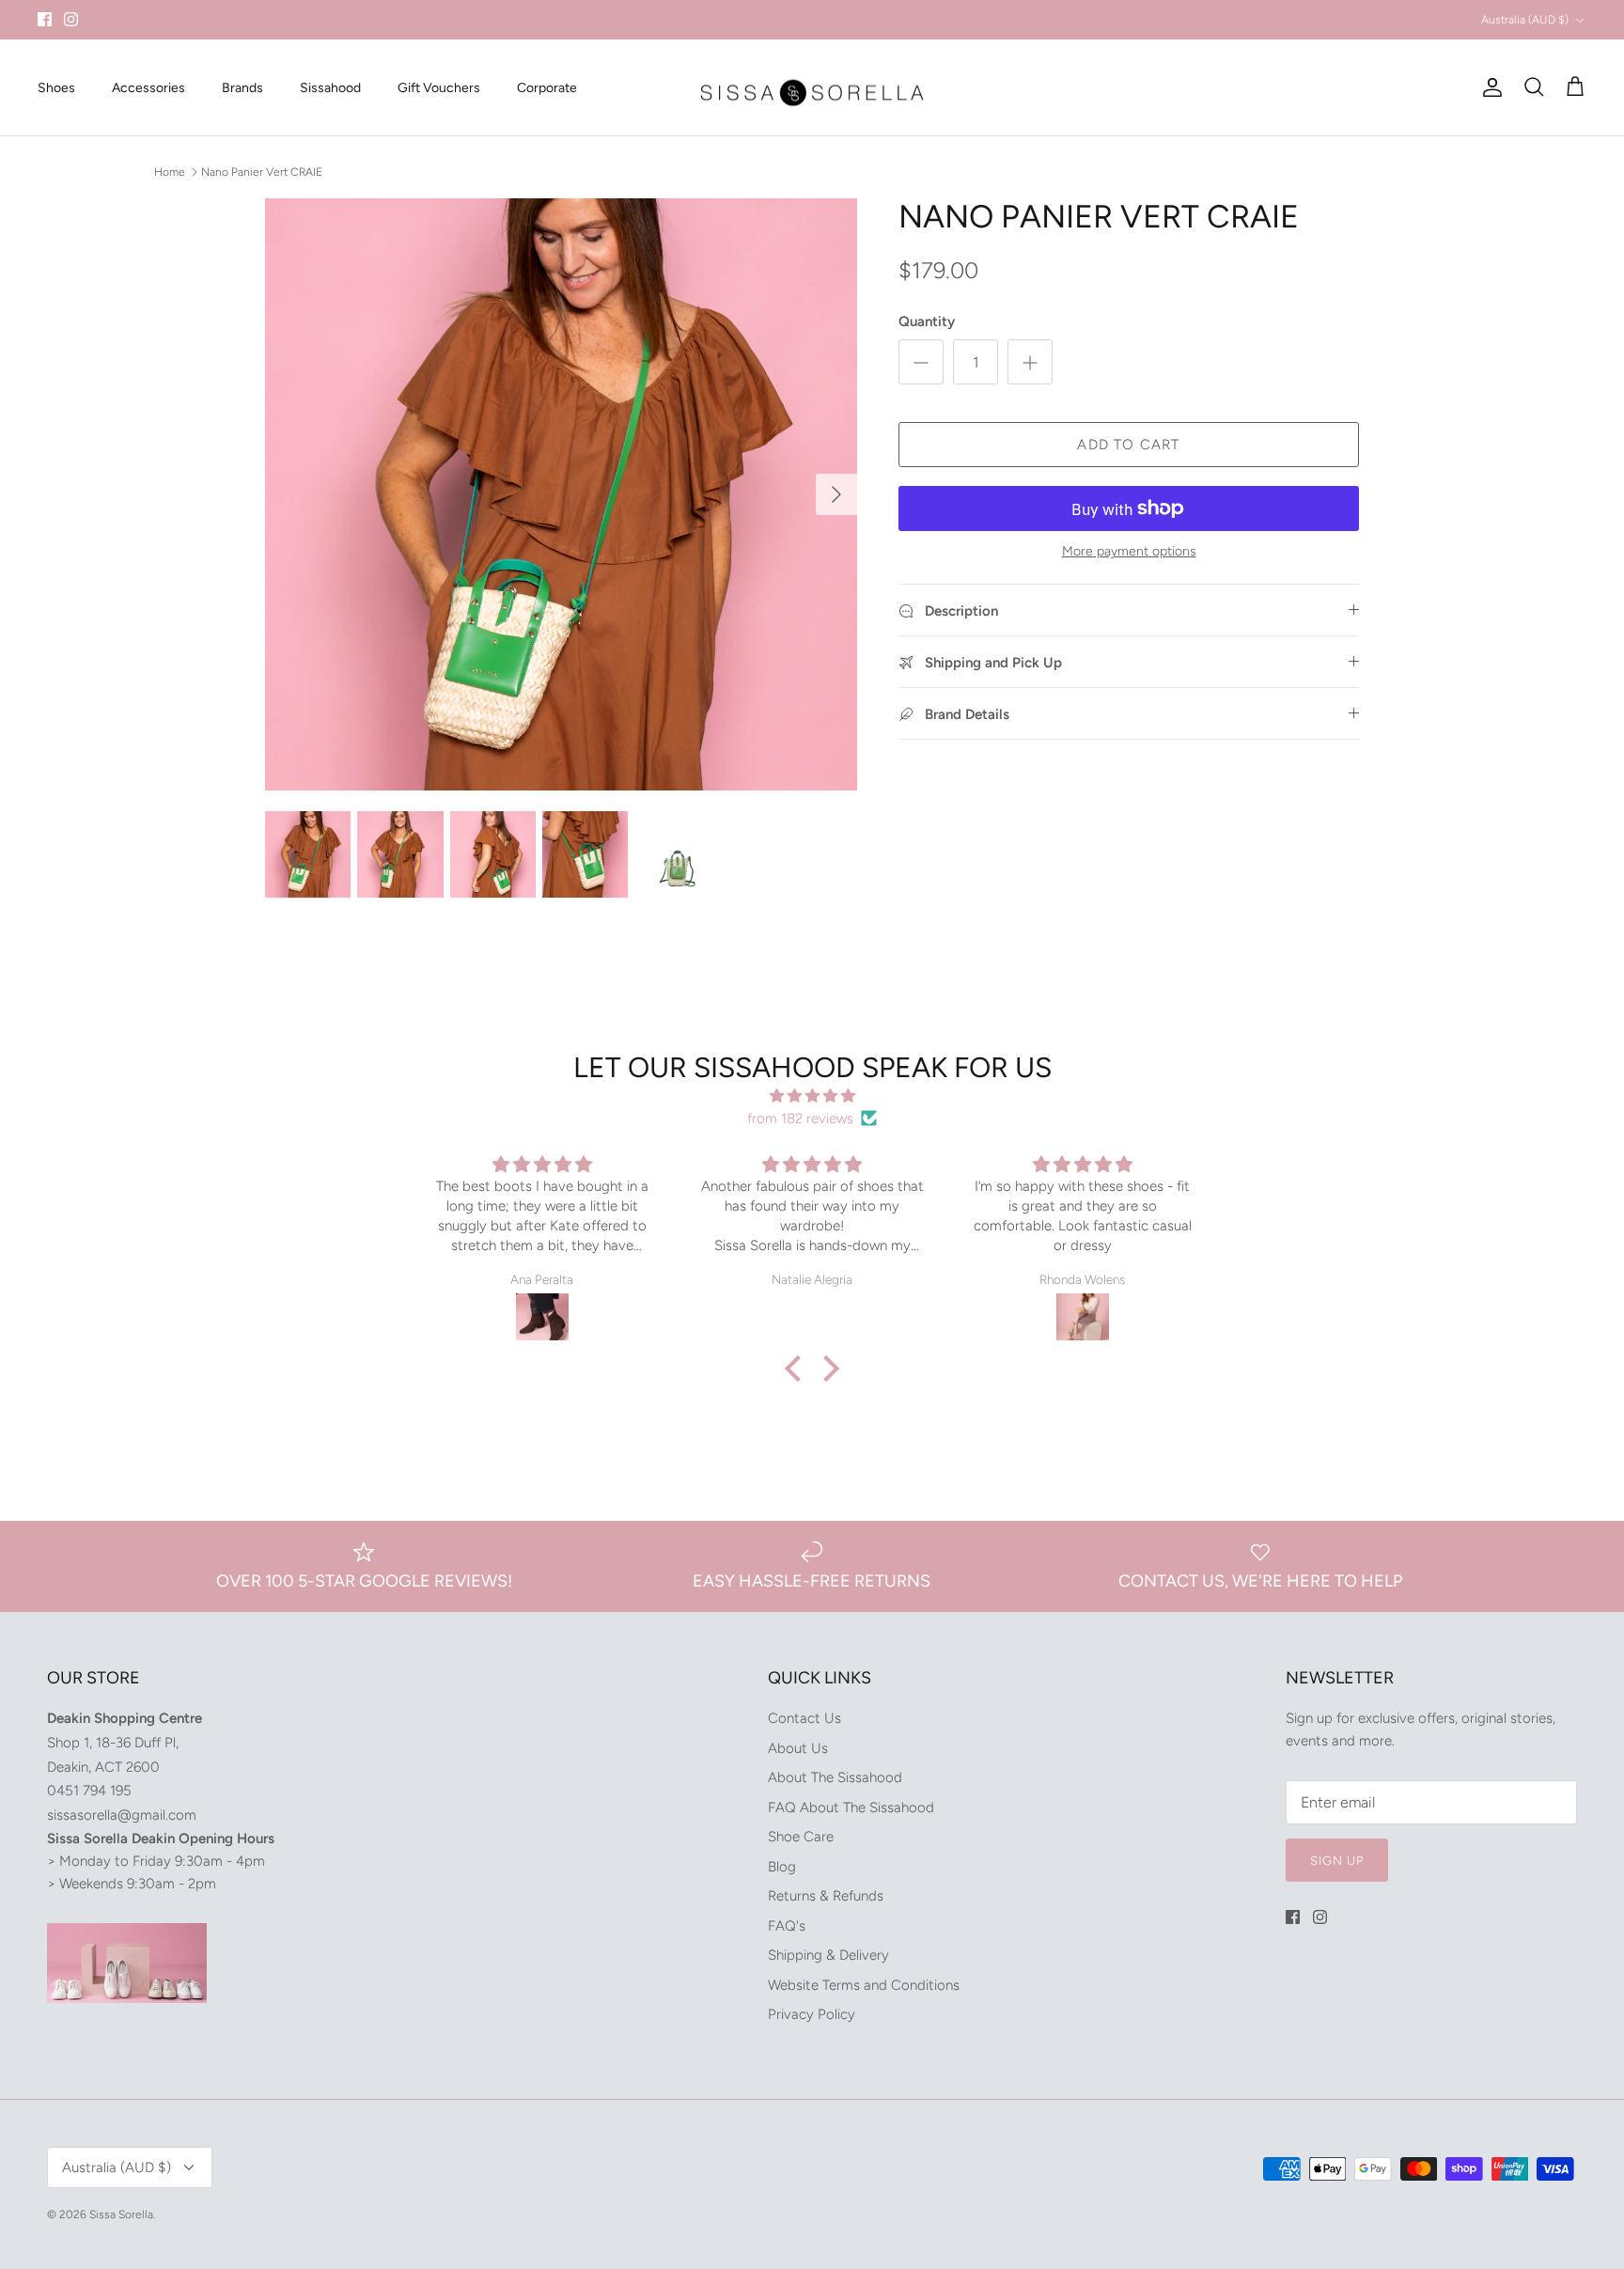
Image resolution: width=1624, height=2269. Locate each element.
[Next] (836, 494)
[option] (561, 494)
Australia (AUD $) (1525, 20)
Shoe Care (801, 1837)
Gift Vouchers (439, 88)
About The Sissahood (835, 1777)
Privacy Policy (812, 2014)
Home (170, 171)
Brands (242, 88)
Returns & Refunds (826, 1896)
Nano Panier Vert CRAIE (262, 171)
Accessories (148, 88)
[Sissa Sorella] (812, 88)
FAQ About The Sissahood (851, 1807)
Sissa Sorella (121, 2214)
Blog (782, 1867)
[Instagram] (71, 19)
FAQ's (787, 1926)
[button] (798, 1369)
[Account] (1489, 87)
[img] (812, 1096)
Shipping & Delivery (828, 1955)
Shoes (56, 88)
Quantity (927, 321)
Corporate (547, 88)
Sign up (1337, 1861)
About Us (798, 1748)
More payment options (1129, 552)
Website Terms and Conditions (864, 1985)
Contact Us (804, 1718)
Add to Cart (1128, 445)
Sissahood (330, 88)
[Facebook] (45, 19)
